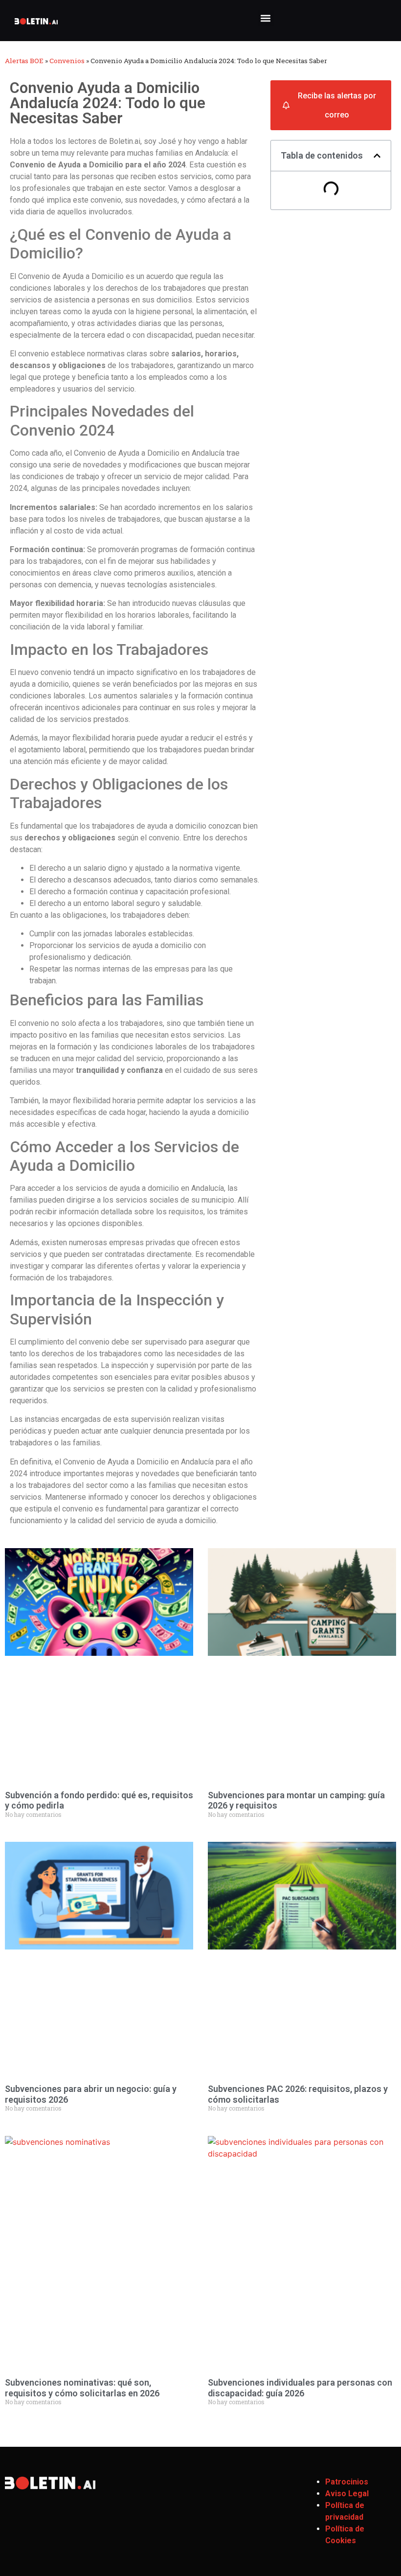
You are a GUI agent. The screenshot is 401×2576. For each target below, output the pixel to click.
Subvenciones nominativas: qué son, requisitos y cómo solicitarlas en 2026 (82, 2388)
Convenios (67, 61)
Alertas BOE (24, 61)
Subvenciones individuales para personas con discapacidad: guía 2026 (300, 2388)
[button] (266, 18)
